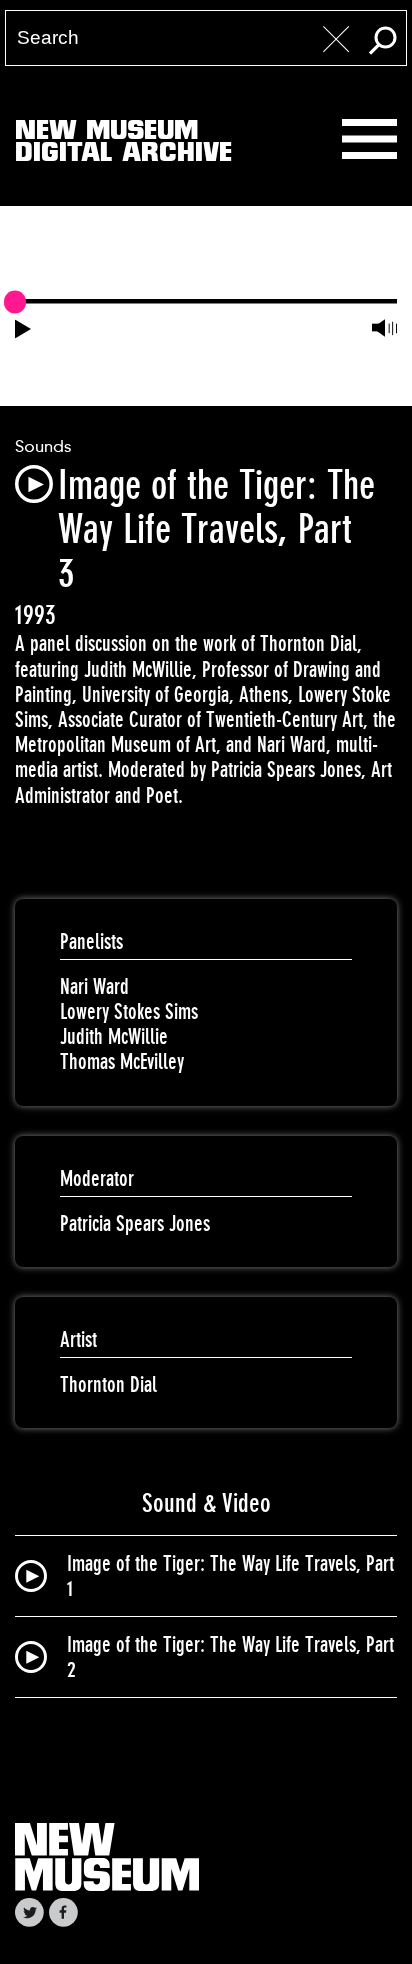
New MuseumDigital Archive (123, 145)
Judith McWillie (114, 1036)
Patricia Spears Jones (135, 1223)
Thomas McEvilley (122, 1061)
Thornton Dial (108, 1384)
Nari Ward (94, 986)
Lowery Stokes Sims (129, 1011)
